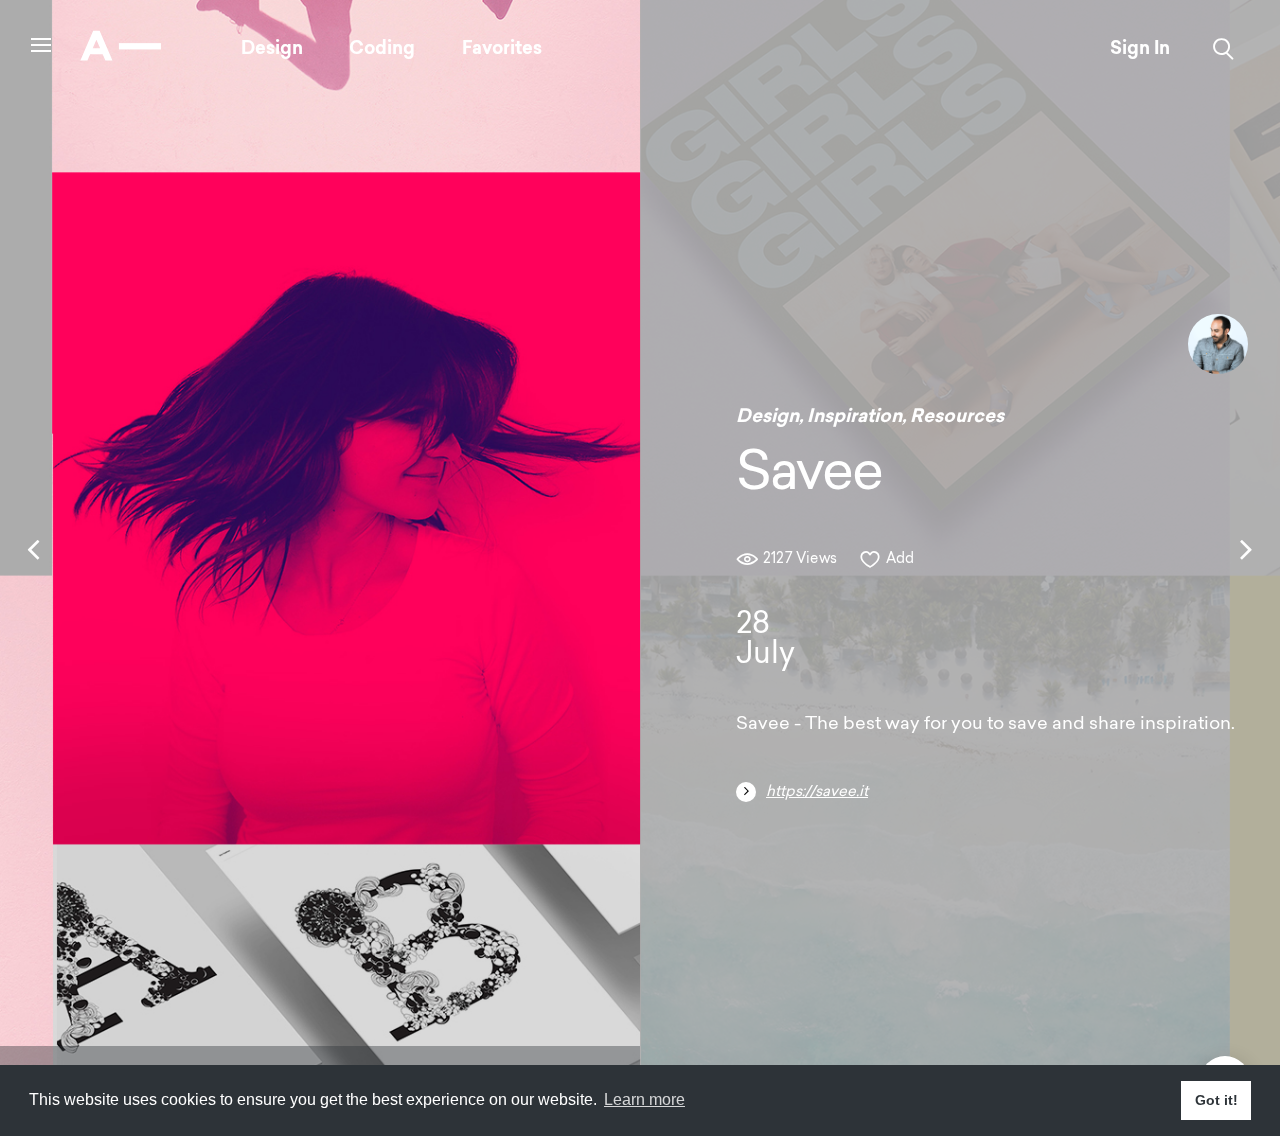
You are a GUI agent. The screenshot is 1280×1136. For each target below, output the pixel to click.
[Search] (1223, 49)
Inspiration (854, 416)
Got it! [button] (1216, 1100)
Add (900, 559)
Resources (957, 416)
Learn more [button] (644, 1099)
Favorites (502, 48)
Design (272, 48)
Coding (382, 48)
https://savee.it (817, 792)
